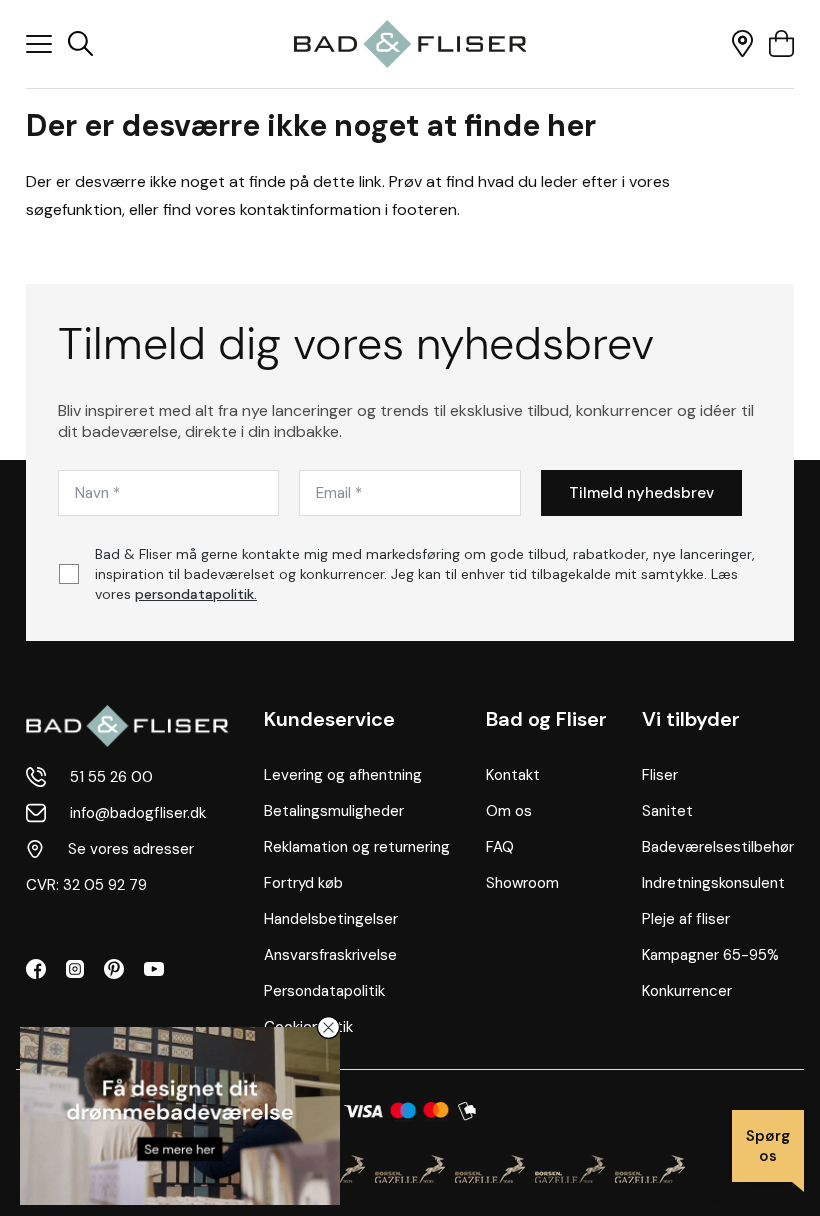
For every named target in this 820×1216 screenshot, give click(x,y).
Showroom (522, 883)
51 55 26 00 (111, 777)
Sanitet (667, 811)
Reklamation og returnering (357, 847)
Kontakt (513, 775)
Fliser (660, 775)
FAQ (500, 847)
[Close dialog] (328, 1027)
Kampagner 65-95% (710, 955)
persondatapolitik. (196, 594)
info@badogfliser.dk (138, 813)
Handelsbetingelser (331, 919)
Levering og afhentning (343, 775)
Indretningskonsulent (713, 883)
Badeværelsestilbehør (718, 847)
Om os (509, 811)
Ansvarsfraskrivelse (330, 955)
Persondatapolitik (324, 991)
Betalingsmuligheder (334, 811)
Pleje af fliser (686, 919)
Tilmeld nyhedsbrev (641, 493)
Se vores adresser (131, 849)
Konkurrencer (687, 991)
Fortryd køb (303, 883)
